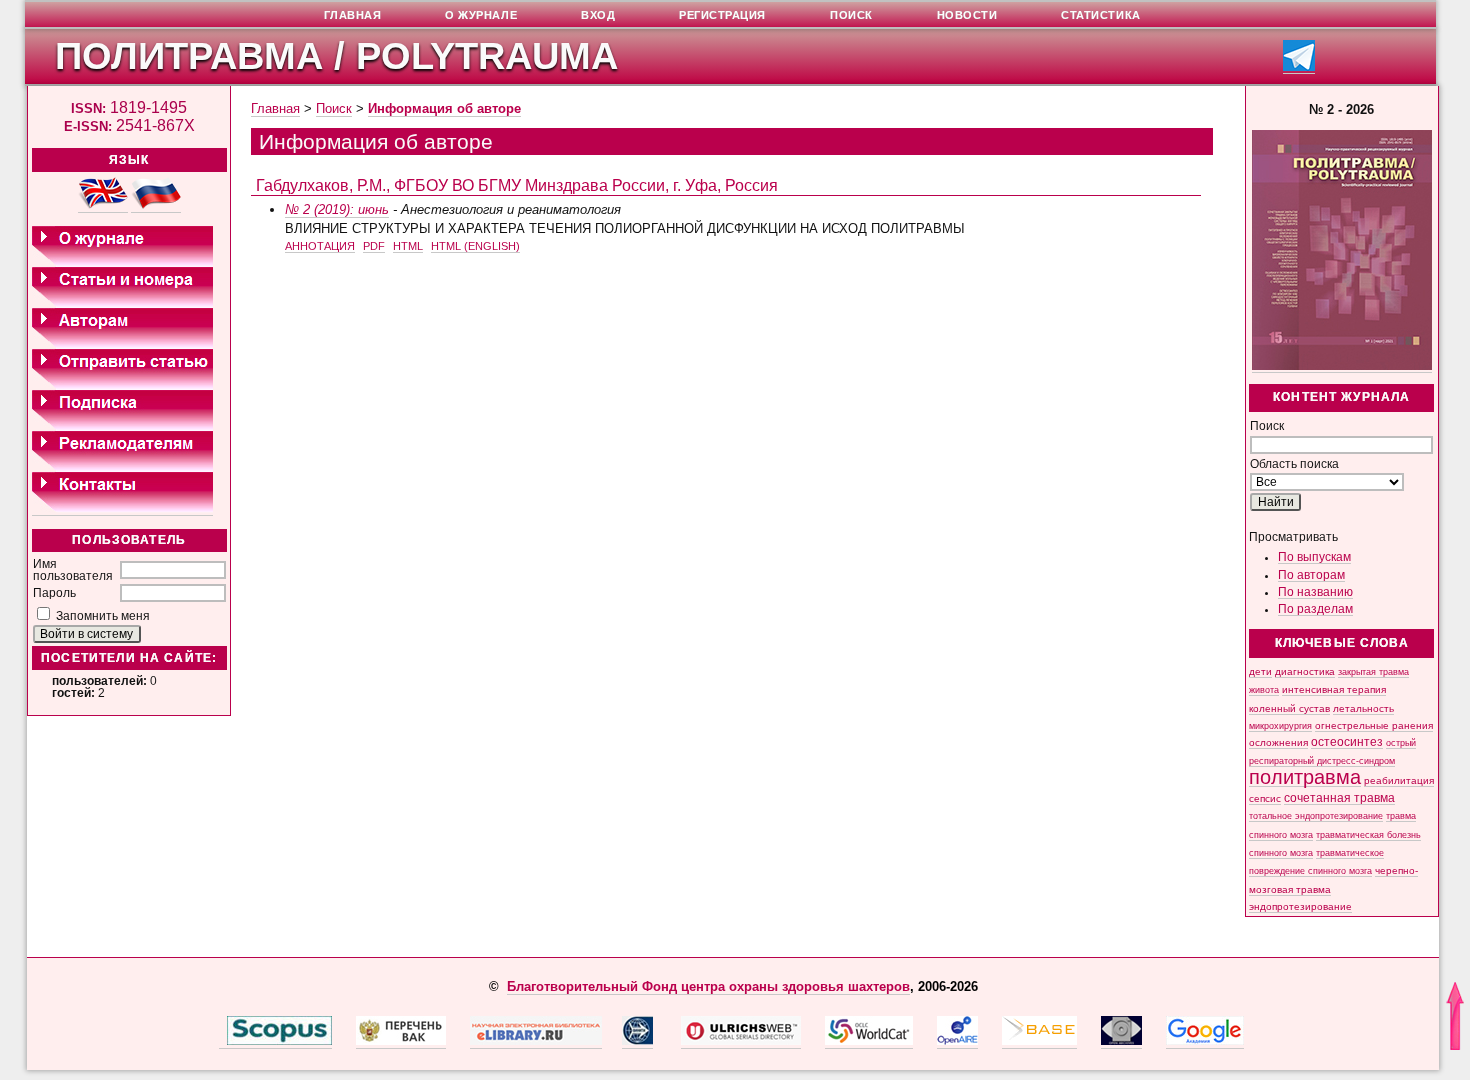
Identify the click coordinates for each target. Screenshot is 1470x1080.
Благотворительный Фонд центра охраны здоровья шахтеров (708, 986)
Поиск (334, 108)
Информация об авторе (444, 108)
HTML (408, 246)
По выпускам (1314, 557)
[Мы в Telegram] (1299, 67)
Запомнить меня (103, 616)
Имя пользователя (73, 570)
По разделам (1315, 609)
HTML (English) (475, 246)
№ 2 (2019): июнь (337, 209)
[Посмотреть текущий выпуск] (1342, 366)
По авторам (1311, 575)
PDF (374, 246)
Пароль (54, 593)
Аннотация (320, 246)
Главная (275, 108)
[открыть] (223, 1041)
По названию (1315, 592)
